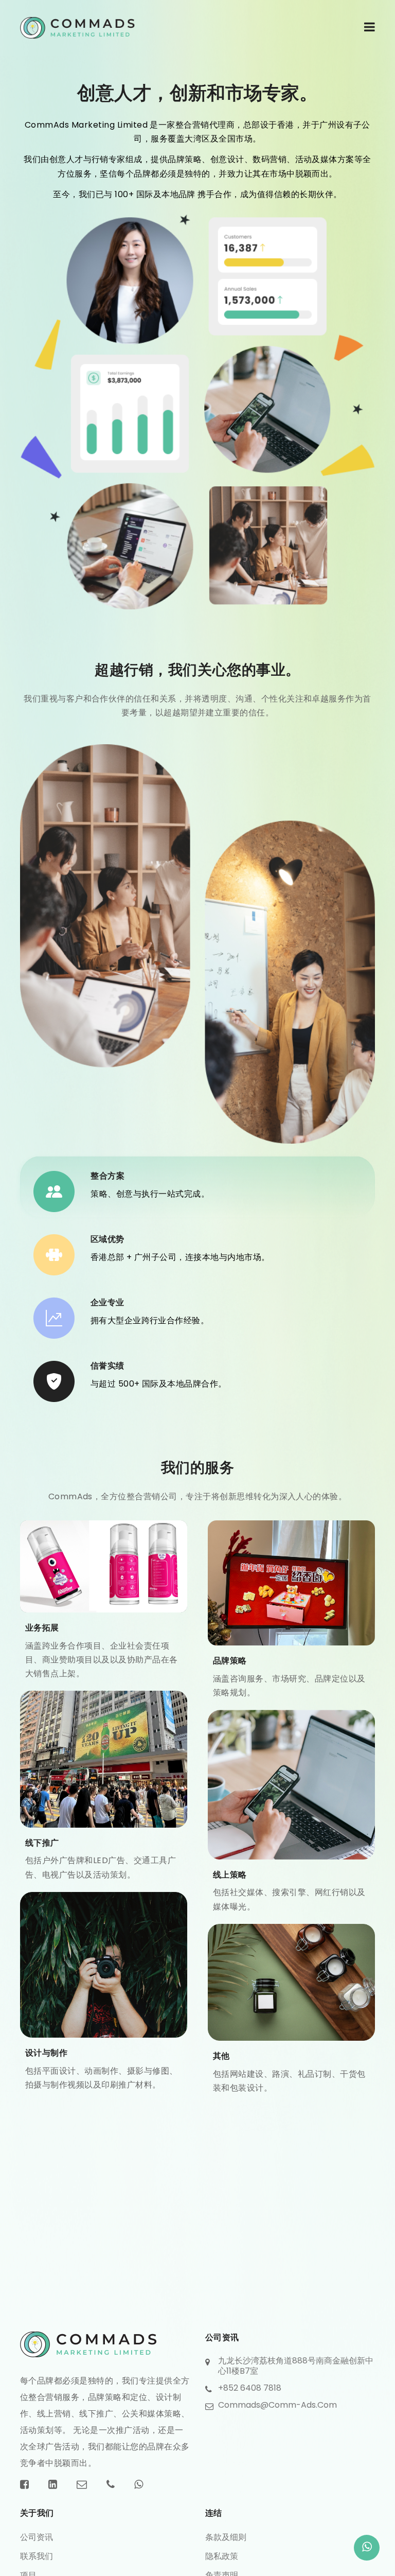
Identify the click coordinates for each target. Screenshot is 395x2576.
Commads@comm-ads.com (277, 2405)
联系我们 (37, 2556)
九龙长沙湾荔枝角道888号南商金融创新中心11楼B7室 (296, 2366)
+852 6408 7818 (250, 2388)
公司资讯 (37, 2537)
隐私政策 (222, 2556)
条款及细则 (226, 2537)
